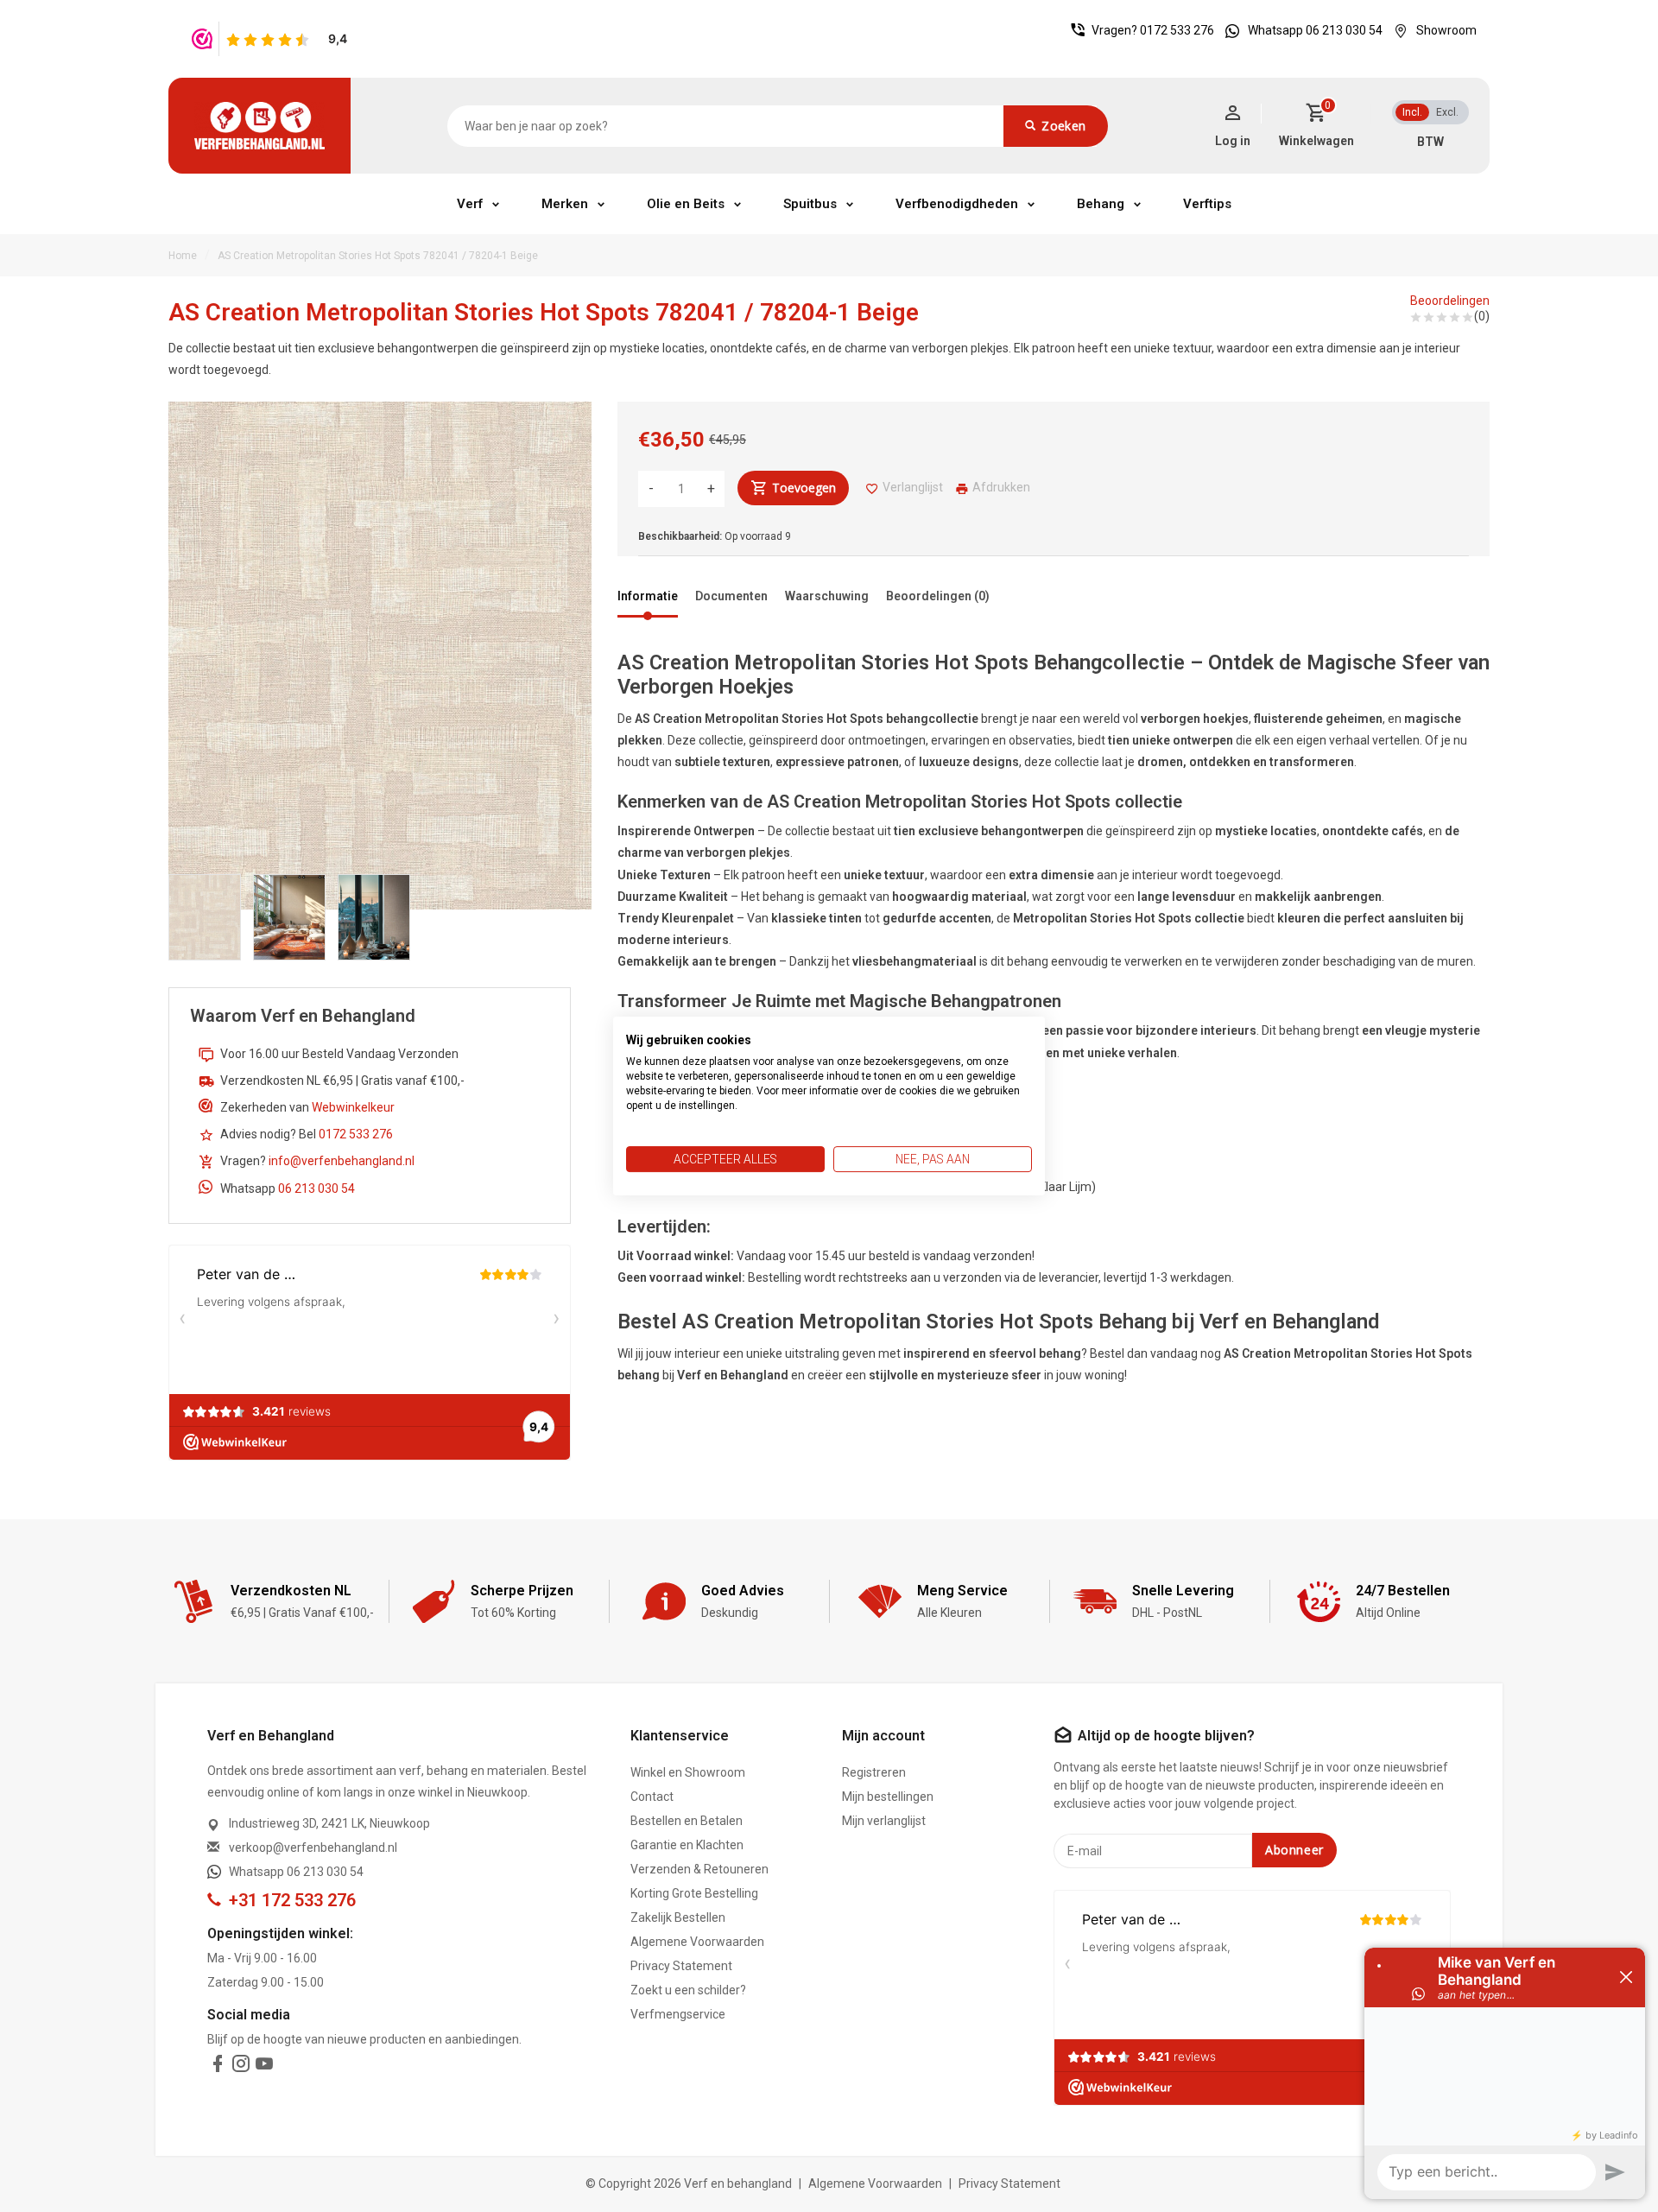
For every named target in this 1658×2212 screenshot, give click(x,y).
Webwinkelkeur (353, 1107)
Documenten (731, 596)
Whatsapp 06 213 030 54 (1315, 30)
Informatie (648, 596)
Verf (470, 204)
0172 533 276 (1177, 30)
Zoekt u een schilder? (688, 1990)
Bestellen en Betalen (687, 1821)
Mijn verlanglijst (884, 1821)
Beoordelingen (1450, 301)
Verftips (1207, 204)
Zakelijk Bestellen (678, 1917)
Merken (565, 204)
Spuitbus (810, 204)
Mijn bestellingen (888, 1797)
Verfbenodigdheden (957, 204)
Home (183, 256)
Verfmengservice (678, 2014)
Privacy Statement (681, 1966)
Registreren (874, 1772)
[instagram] (241, 2067)
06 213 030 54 (316, 1188)
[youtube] (264, 2067)
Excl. (1447, 112)
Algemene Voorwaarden (697, 1942)
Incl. (1412, 112)
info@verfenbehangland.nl (342, 1161)
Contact (652, 1797)
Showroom (1446, 30)
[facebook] (218, 2067)
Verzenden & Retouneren (699, 1869)
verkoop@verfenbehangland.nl (313, 1848)
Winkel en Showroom (688, 1772)
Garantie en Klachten (687, 1845)
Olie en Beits (686, 204)
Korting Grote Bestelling (694, 1893)
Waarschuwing (827, 596)
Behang (1101, 204)
